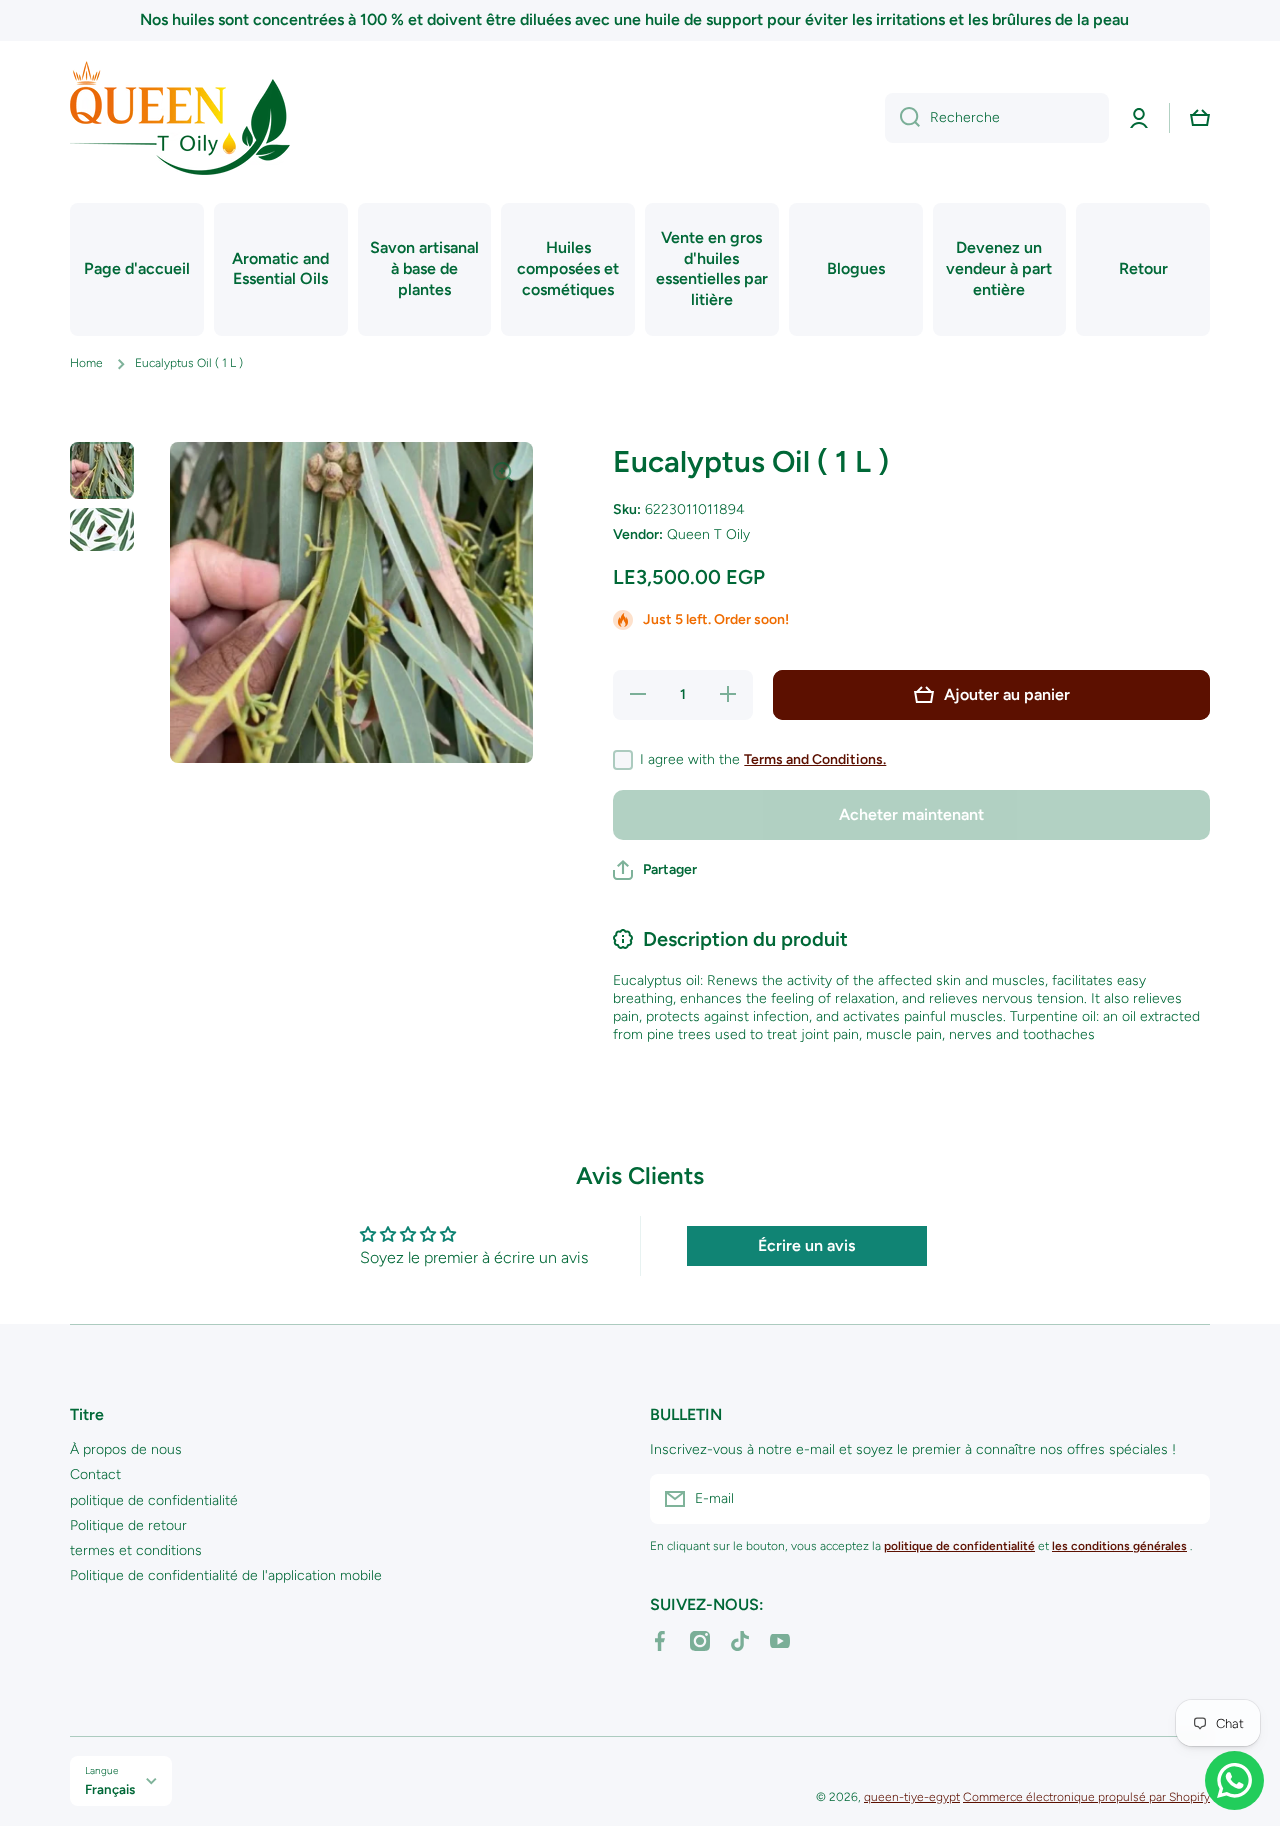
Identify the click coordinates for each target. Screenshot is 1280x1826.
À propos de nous (126, 1449)
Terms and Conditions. (815, 759)
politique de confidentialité (154, 1500)
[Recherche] (902, 118)
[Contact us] (1234, 1780)
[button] (1200, 118)
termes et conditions (136, 1550)
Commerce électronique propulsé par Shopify (1086, 1797)
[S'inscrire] (1185, 1499)
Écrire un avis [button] (806, 1245)
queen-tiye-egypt (912, 1797)
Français (110, 1789)
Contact (95, 1474)
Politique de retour (128, 1525)
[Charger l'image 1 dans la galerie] (102, 470)
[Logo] (180, 118)
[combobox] (997, 118)
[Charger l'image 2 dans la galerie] (102, 529)
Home (86, 363)
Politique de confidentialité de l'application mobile (226, 1575)
